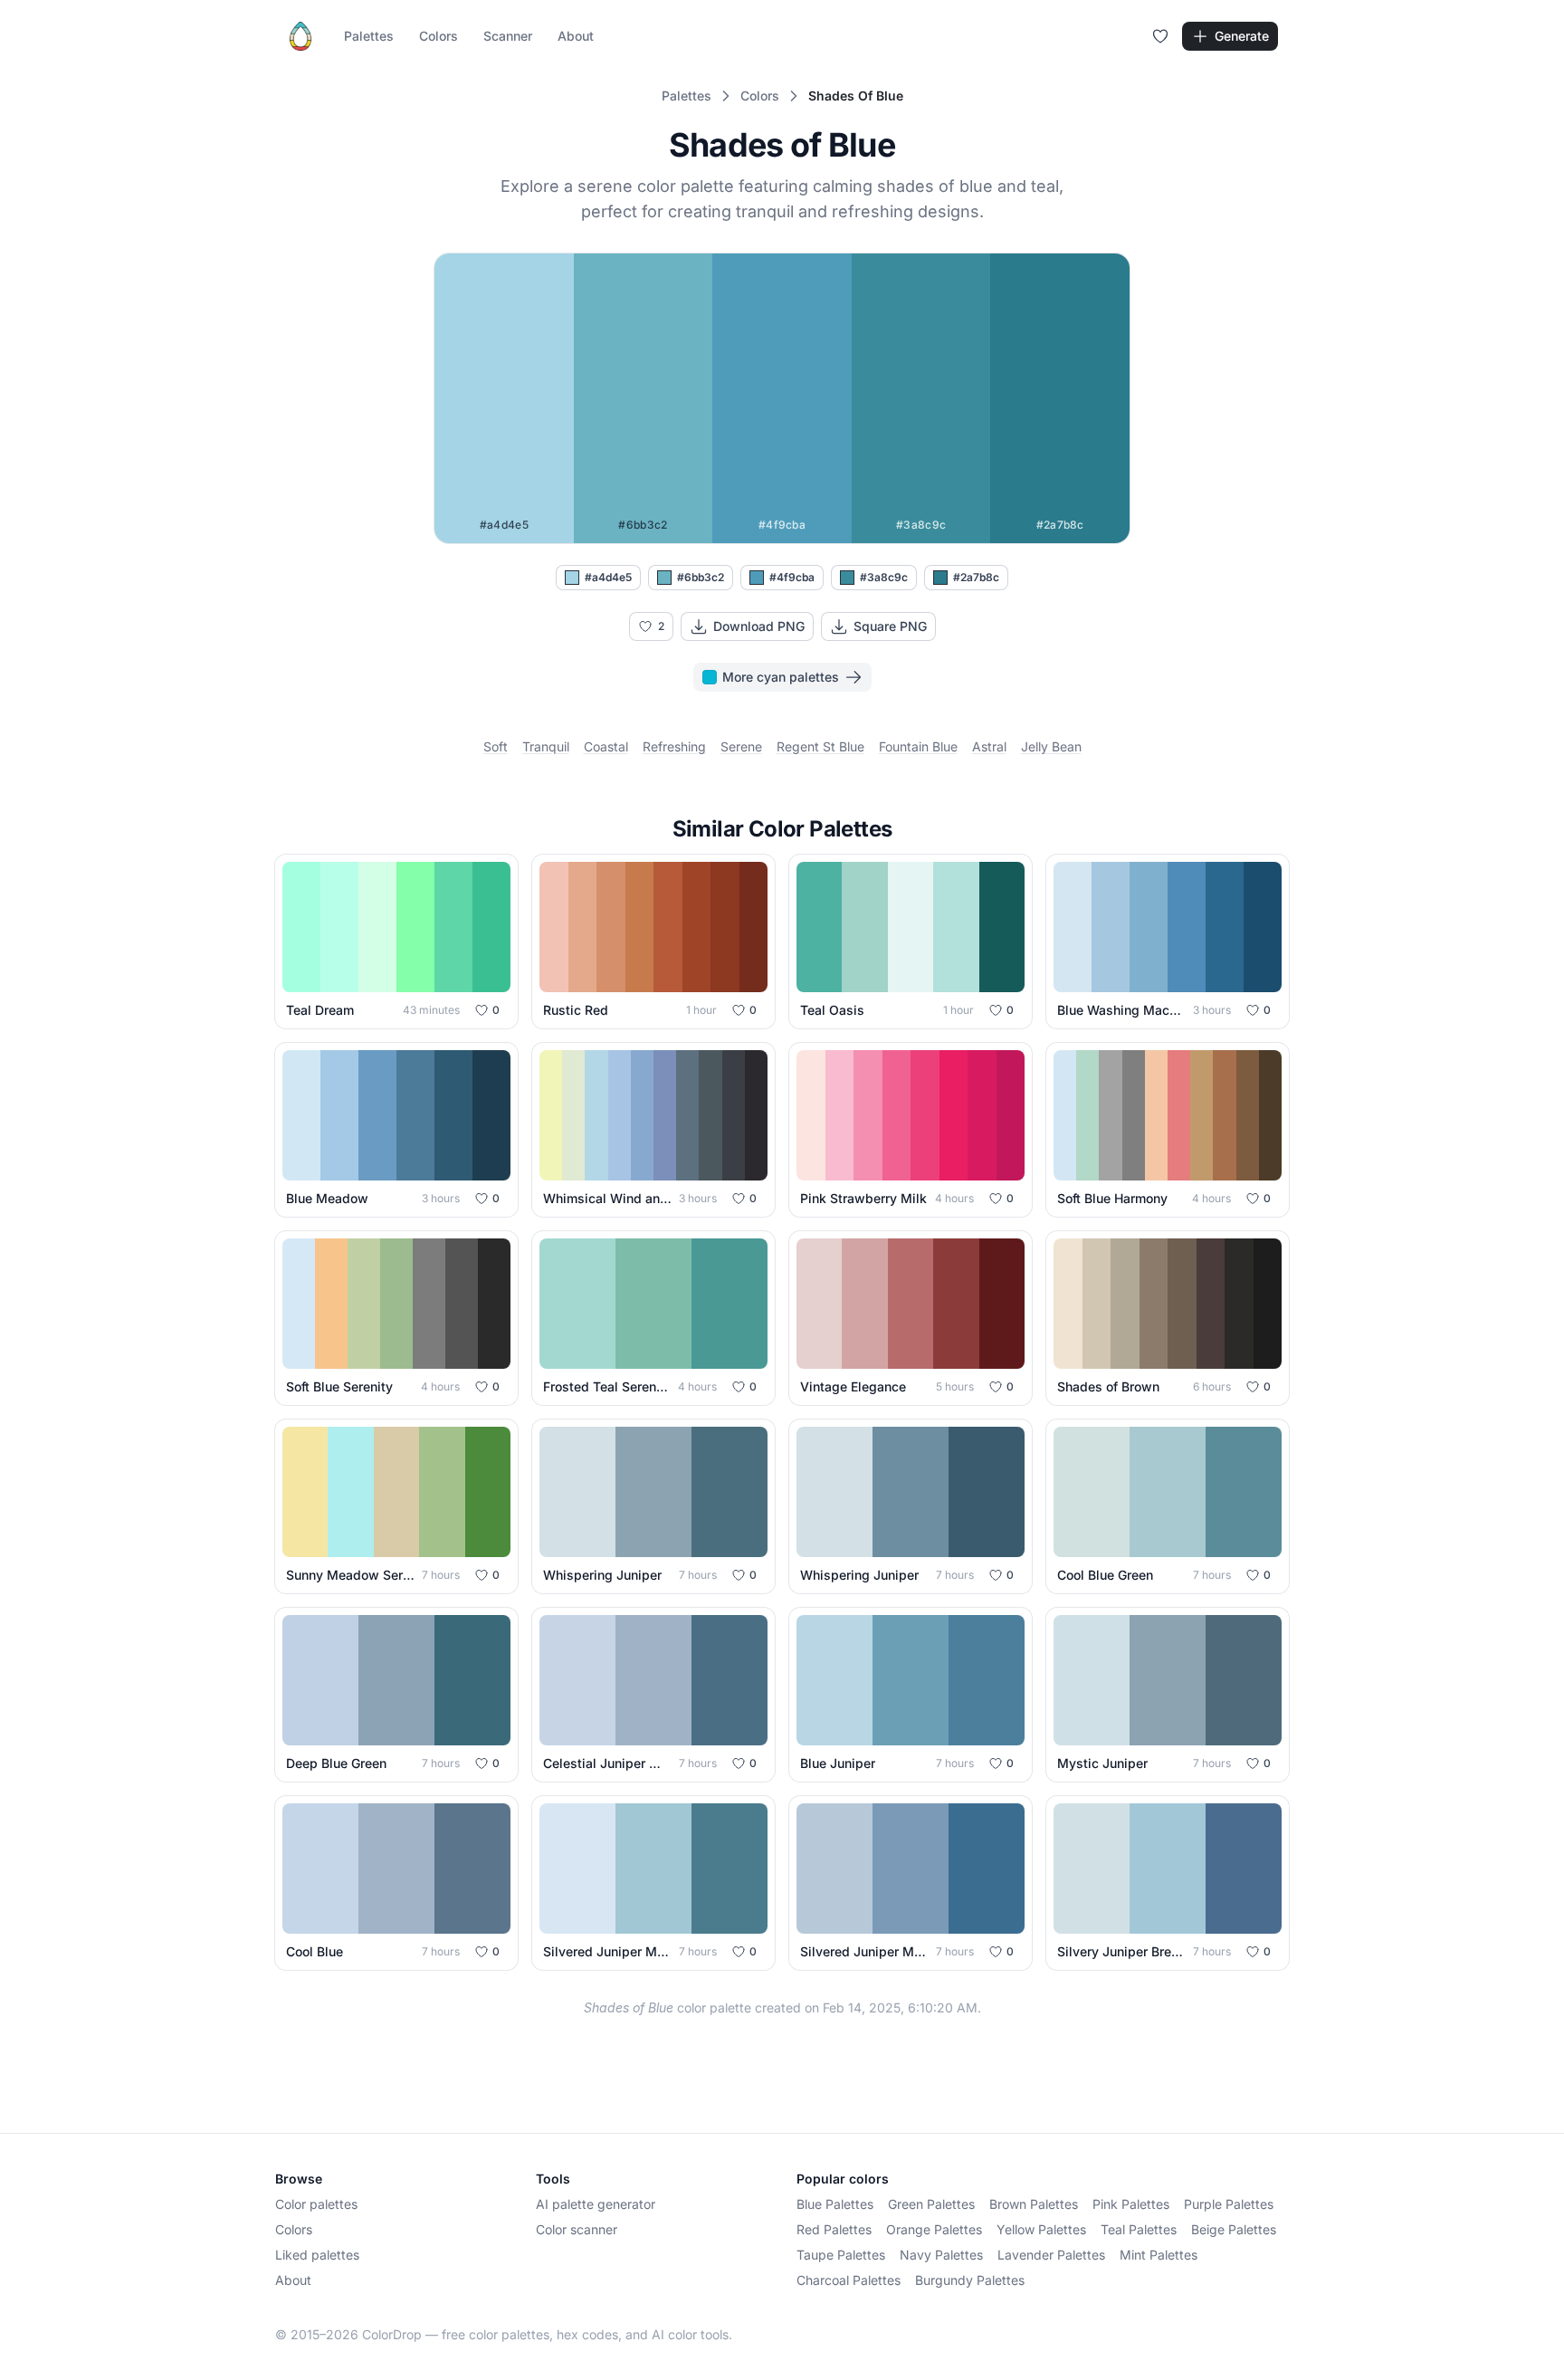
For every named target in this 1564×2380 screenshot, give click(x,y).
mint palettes (1159, 2255)
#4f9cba (792, 577)
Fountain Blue (918, 746)
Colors (439, 36)
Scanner (508, 36)
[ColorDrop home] (300, 36)
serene (741, 746)
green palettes (931, 2204)
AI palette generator (596, 2204)
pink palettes (1131, 2204)
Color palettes (316, 2204)
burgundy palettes (970, 2280)
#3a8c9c (884, 577)
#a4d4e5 (608, 577)
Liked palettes (317, 2255)
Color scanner (577, 2229)
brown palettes (1034, 2204)
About (576, 36)
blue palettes (835, 2204)
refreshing (674, 746)
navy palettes (941, 2255)
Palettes (369, 36)
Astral (989, 746)
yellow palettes (1041, 2229)
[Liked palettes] (1160, 36)
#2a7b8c (976, 577)
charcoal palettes (849, 2280)
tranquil (546, 746)
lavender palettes (1051, 2255)
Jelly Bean (1051, 746)
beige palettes (1234, 2229)
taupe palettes (841, 2255)
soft (496, 746)
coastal (606, 746)
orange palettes (934, 2229)
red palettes (834, 2229)
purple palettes (1229, 2204)
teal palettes (1139, 2229)
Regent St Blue (820, 746)
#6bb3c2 (701, 577)
